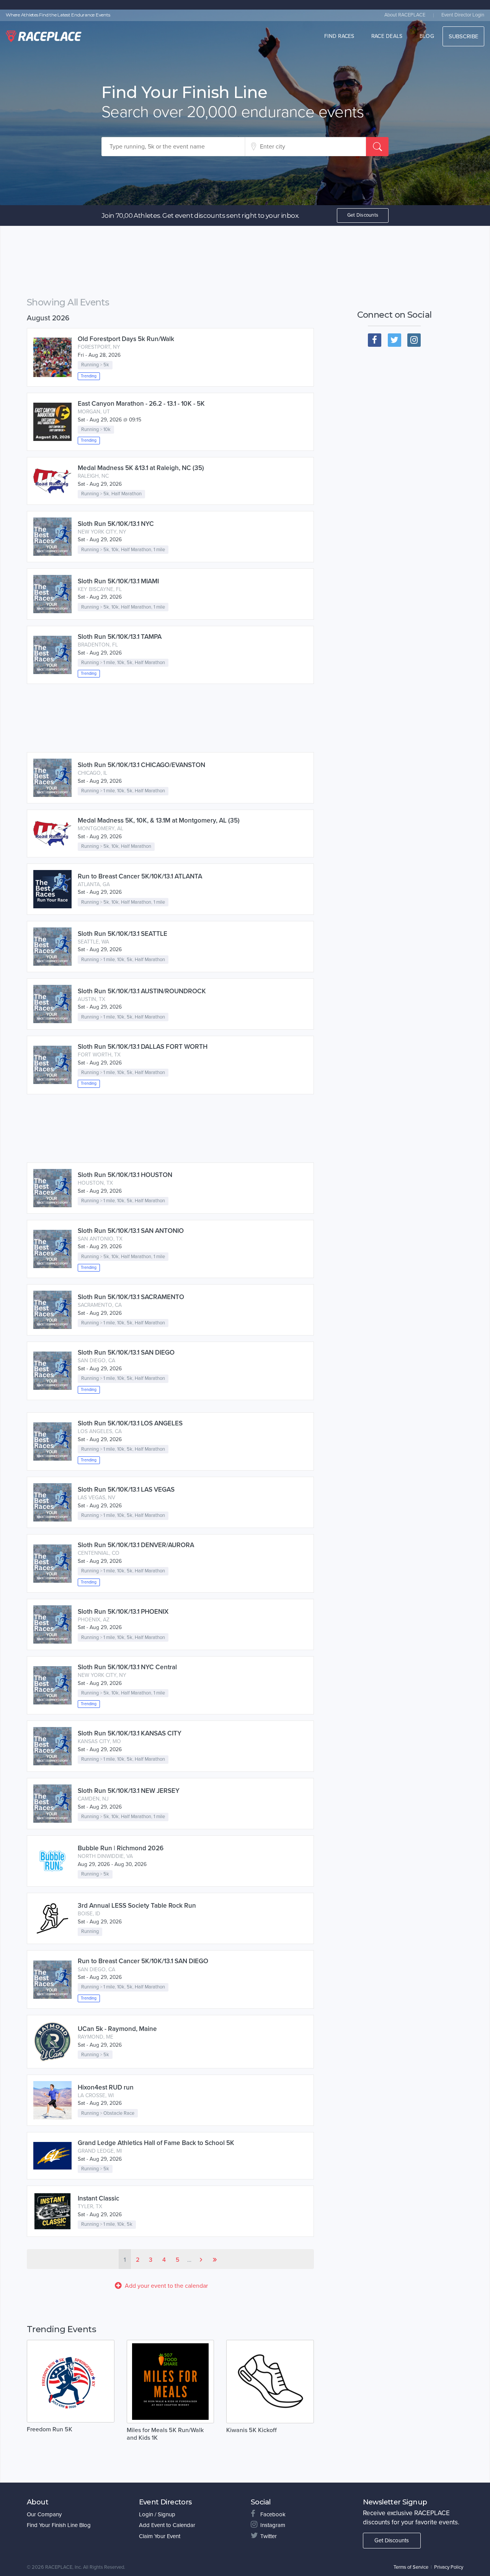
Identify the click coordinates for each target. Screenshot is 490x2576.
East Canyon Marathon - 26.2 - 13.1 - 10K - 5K (141, 404)
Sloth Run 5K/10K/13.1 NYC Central (127, 1667)
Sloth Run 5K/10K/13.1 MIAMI (118, 581)
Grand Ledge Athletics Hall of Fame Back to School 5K (156, 2143)
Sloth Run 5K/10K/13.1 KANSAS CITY (130, 1733)
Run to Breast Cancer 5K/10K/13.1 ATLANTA (140, 876)
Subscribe (463, 36)
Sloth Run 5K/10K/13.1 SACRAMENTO (131, 1297)
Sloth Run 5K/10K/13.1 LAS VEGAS (126, 1490)
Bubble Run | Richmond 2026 (121, 1848)
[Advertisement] (170, 263)
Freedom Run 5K (50, 2429)
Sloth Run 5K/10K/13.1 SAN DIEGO (126, 1352)
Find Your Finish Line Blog (59, 2525)
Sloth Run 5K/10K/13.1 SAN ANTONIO (131, 1231)
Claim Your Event (160, 2536)
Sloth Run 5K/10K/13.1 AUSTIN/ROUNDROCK (142, 991)
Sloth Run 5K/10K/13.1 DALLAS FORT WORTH (143, 1047)
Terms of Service (411, 2567)
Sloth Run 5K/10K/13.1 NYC (116, 524)
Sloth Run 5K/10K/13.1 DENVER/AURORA (136, 1545)
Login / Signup (157, 2514)
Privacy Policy (449, 2567)
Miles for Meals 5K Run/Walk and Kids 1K (165, 2434)
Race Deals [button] (387, 36)
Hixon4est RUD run (106, 2087)
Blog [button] (427, 36)
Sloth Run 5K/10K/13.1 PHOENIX (123, 1612)
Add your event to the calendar (166, 2286)
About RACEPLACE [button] (405, 15)
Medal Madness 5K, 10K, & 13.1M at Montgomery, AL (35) (159, 820)
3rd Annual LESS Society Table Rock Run (137, 1906)
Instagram (273, 2525)
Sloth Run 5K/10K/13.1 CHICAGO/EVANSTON (141, 765)
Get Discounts (363, 215)
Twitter (269, 2536)
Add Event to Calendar (167, 2525)
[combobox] (173, 147)
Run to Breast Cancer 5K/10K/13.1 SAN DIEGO (143, 1961)
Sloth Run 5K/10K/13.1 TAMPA (120, 637)
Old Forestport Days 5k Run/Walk (126, 339)
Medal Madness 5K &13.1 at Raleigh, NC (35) (141, 468)
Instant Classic (98, 2198)
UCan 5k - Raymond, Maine (117, 2029)
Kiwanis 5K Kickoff (252, 2430)
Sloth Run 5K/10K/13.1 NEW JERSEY (129, 1791)
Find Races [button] (339, 36)
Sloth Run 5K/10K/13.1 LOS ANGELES (130, 1423)
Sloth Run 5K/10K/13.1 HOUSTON (125, 1175)
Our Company (44, 2514)
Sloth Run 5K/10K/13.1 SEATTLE (122, 934)
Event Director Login (463, 15)
